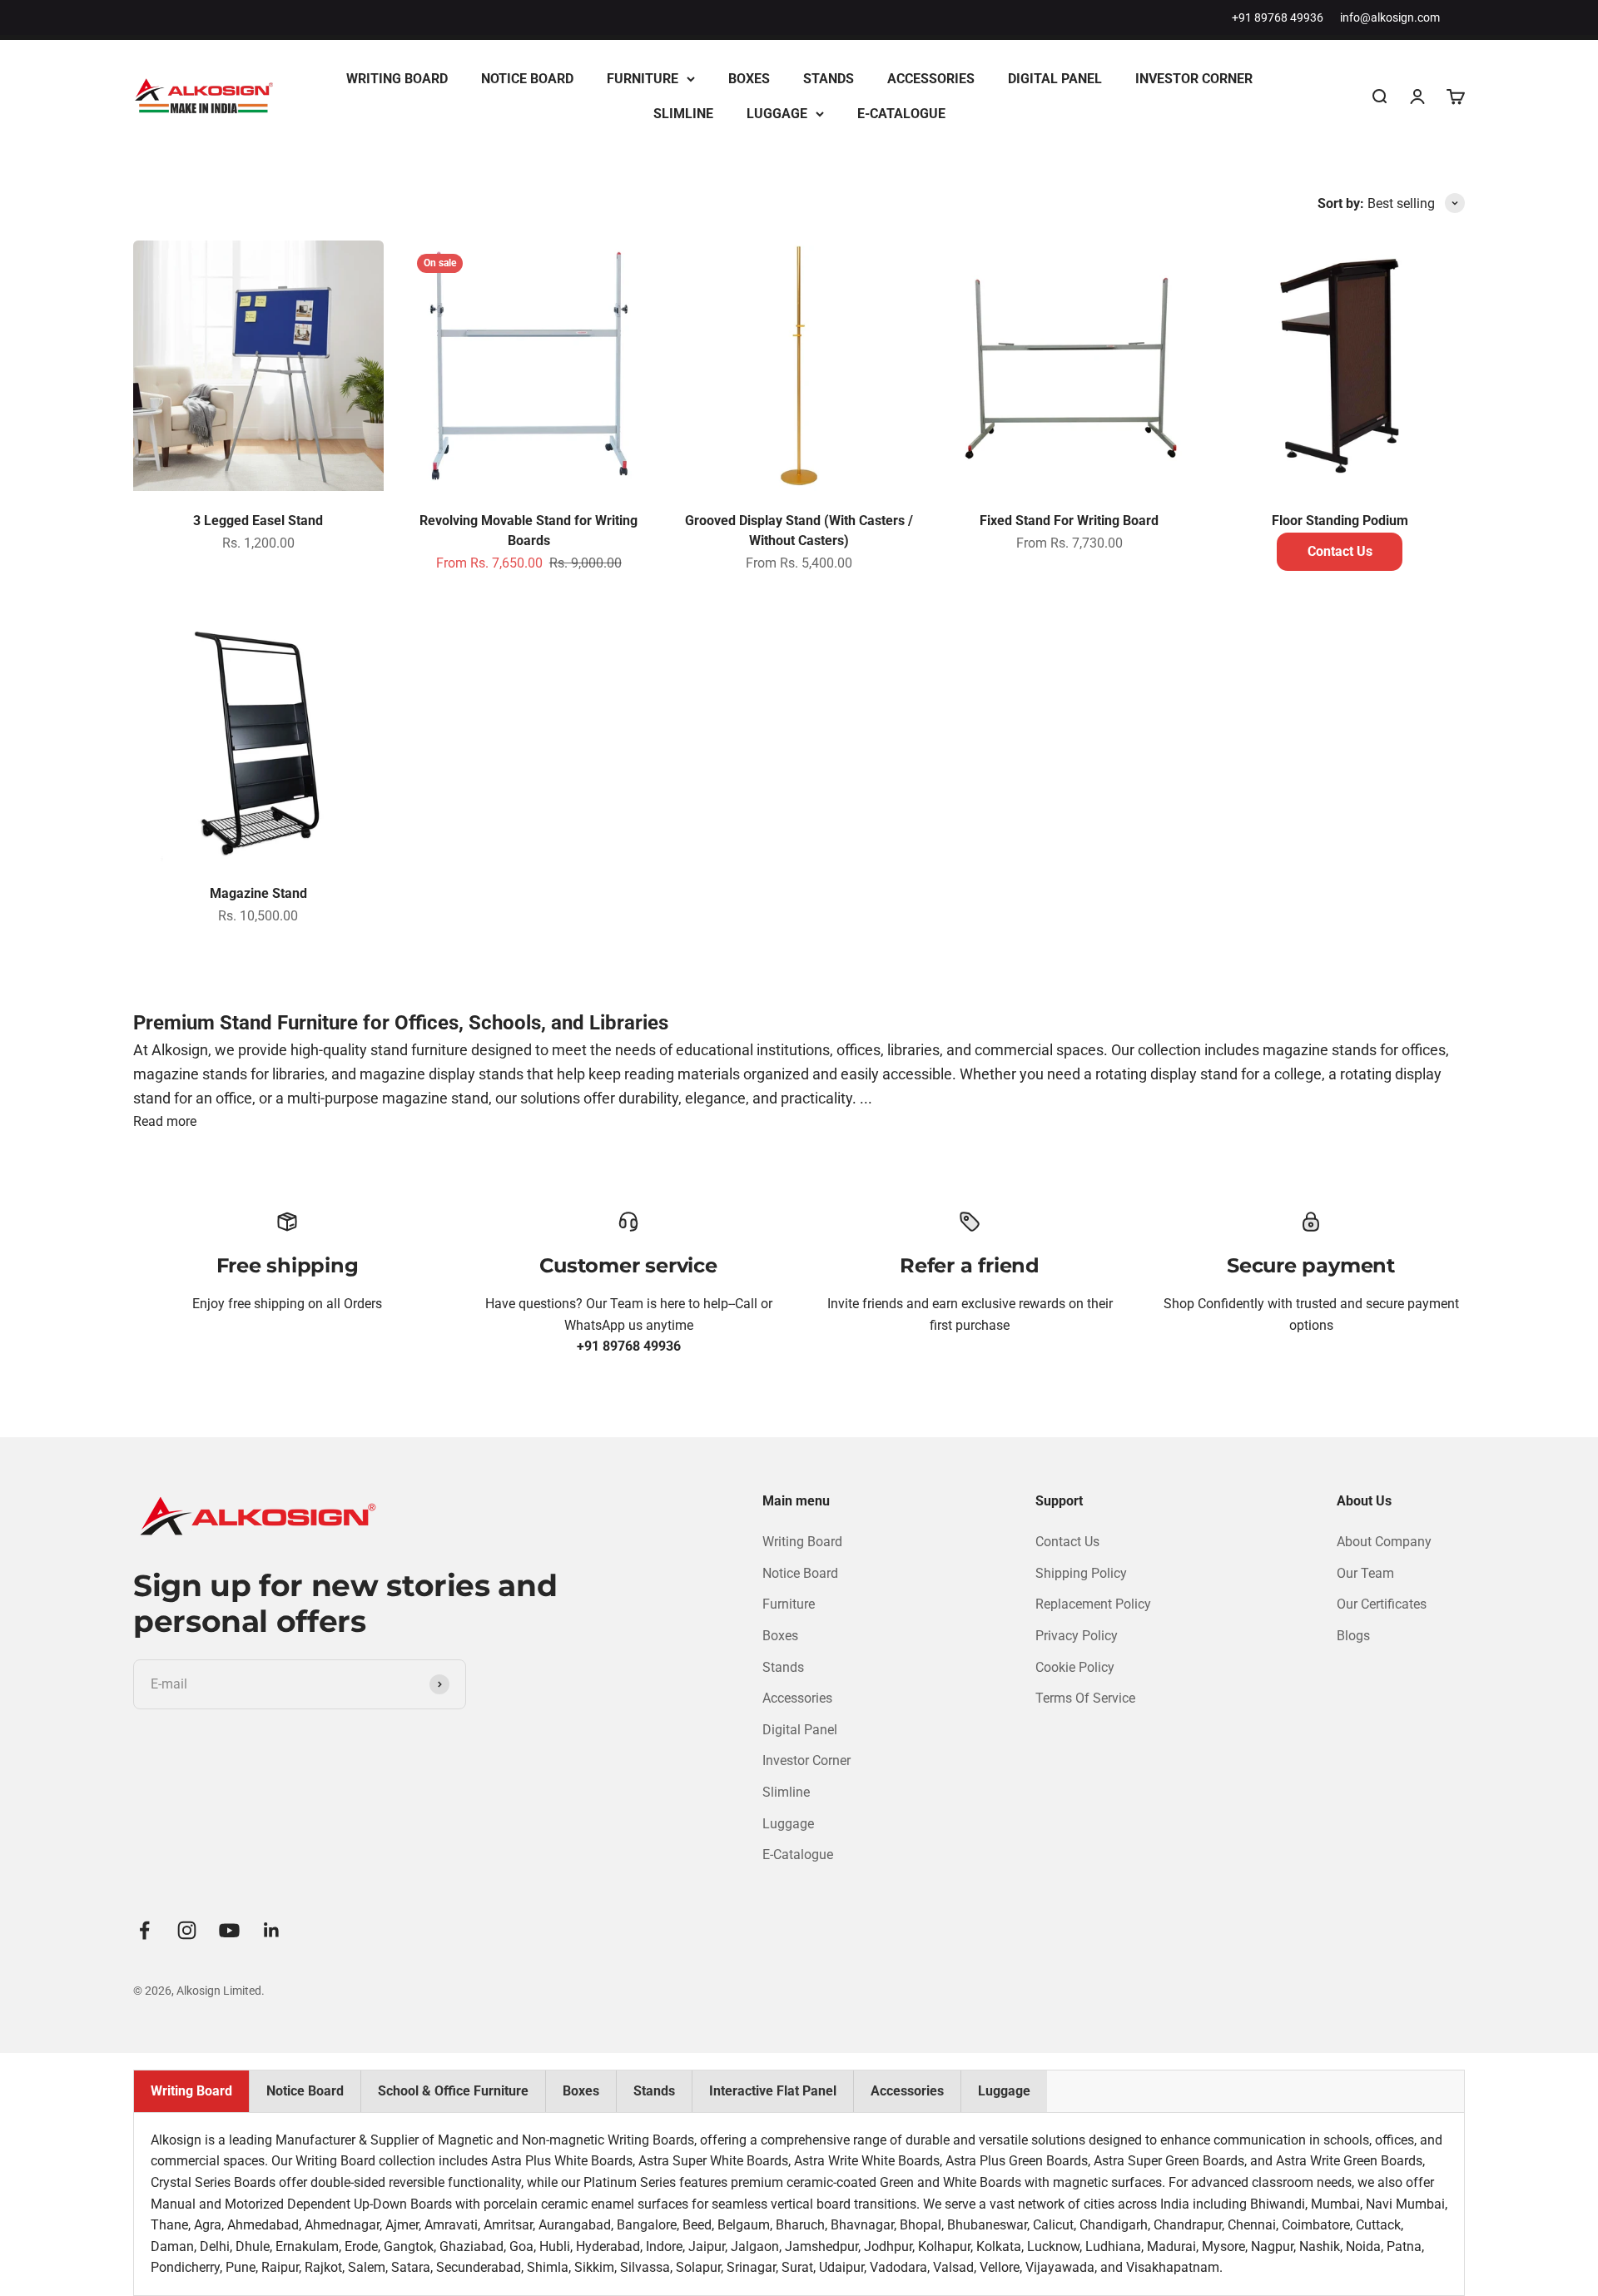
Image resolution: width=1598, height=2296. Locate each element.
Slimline (683, 114)
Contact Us (1340, 551)
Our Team (1365, 1573)
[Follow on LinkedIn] (272, 1930)
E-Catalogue (901, 114)
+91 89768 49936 (1278, 17)
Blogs (1353, 1636)
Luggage (777, 114)
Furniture (643, 79)
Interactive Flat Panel (773, 2091)
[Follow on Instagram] (187, 1930)
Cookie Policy (1075, 1667)
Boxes (749, 79)
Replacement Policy (1093, 1604)
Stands (829, 79)
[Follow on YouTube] (229, 1930)
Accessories (931, 79)
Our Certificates (1382, 1604)
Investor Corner (1194, 79)
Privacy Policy (1077, 1636)
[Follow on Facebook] (144, 1930)
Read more (165, 1121)
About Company (1384, 1542)
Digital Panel (1055, 79)
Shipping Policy (1081, 1573)
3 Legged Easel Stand (258, 521)
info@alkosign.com (1390, 17)
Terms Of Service (1085, 1698)
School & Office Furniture (453, 2091)
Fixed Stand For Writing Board (1069, 521)
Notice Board (527, 79)
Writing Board (397, 79)
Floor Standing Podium (1340, 521)
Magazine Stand (258, 893)
